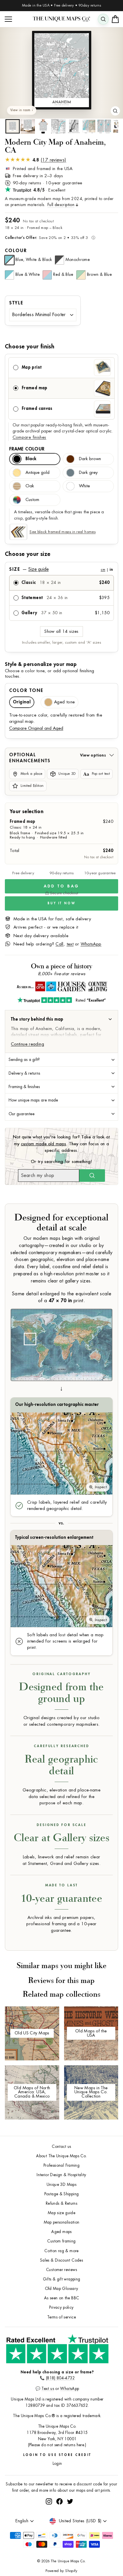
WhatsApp (91, 944)
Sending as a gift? (24, 1059)
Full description (61, 205)
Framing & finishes (24, 1087)
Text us (48, 2389)
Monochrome (78, 260)
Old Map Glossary (62, 2289)
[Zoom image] (115, 111)
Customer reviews (61, 2270)
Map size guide (61, 2213)
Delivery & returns (24, 1073)
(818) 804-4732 (60, 2378)
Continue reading (27, 1044)
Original (22, 702)
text (70, 944)
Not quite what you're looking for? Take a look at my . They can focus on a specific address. (61, 1144)
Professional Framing (61, 2165)
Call (59, 944)
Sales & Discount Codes (61, 2260)
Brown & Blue (99, 274)
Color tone (26, 691)
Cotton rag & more (61, 2251)
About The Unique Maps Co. (61, 2156)
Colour (16, 251)
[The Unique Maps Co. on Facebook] (59, 2522)
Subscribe (102, 2507)
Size (61, 569)
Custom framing (61, 2241)
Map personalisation (62, 2222)
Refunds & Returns (61, 2203)
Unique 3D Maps (61, 2185)
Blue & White (28, 274)
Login (57, 2464)
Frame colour (27, 449)
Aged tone (64, 702)
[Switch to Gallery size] (61, 70)
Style (16, 303)
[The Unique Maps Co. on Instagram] (49, 2522)
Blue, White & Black (34, 260)
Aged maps (61, 2232)
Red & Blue (63, 274)
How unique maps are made (33, 1100)
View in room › (22, 110)
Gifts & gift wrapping (62, 2279)
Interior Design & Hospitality (61, 2175)
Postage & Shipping (62, 2194)
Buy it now (61, 903)
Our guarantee (22, 1114)
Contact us (61, 2147)
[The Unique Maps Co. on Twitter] (70, 2522)
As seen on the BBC (62, 2298)
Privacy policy (61, 2307)
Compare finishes (29, 437)
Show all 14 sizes (61, 631)
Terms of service (61, 2317)
